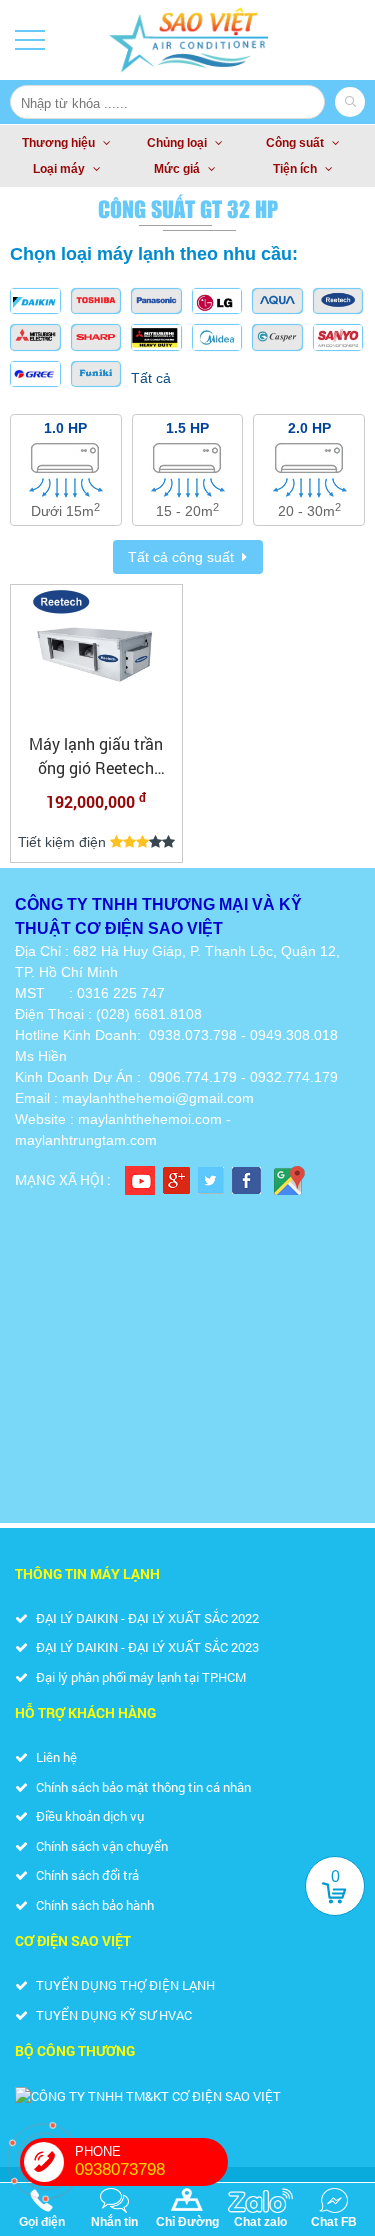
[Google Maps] (289, 1180)
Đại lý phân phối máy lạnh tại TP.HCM (139, 1677)
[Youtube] (140, 1180)
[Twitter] (211, 1180)
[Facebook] (246, 1180)
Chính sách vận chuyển (100, 1846)
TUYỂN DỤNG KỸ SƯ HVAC (112, 2015)
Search (350, 102)
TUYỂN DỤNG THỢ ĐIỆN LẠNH (124, 1985)
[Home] (187, 40)
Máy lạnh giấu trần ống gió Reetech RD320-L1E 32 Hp (96, 756)
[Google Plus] (176, 1180)
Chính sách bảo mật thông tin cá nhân (142, 1787)
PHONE (120, 2161)
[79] (96, 656)
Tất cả (151, 378)
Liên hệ (55, 1757)
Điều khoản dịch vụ (88, 1816)
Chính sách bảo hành (93, 1905)
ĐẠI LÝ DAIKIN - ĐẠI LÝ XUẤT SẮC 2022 (146, 1618)
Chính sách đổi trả (86, 1875)
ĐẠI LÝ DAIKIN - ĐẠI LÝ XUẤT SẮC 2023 (146, 1647)
